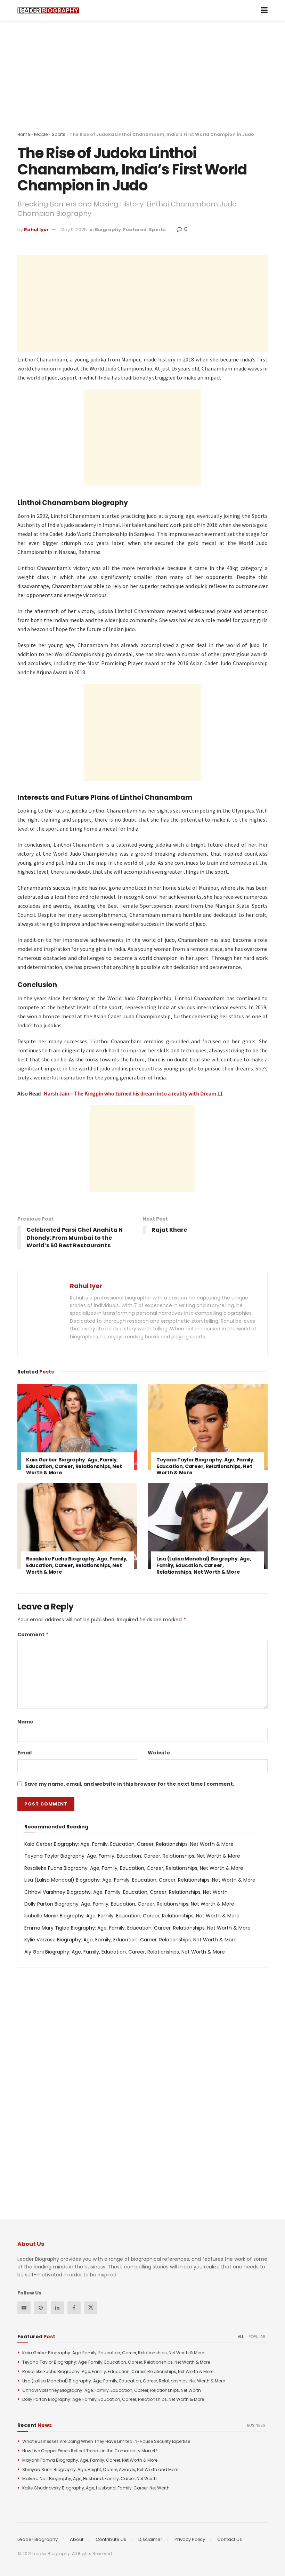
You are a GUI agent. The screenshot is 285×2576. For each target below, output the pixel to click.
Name (25, 1722)
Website (159, 1753)
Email (25, 1753)
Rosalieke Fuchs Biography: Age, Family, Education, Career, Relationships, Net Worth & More (77, 1565)
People (41, 134)
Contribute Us (111, 2539)
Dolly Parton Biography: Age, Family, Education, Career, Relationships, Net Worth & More (129, 1904)
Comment (33, 1635)
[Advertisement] (142, 83)
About (77, 2539)
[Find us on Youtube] (24, 2308)
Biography (108, 230)
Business (256, 2425)
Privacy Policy (190, 2539)
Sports (59, 134)
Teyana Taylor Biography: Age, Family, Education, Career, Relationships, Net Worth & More (206, 1466)
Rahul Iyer (36, 230)
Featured (135, 230)
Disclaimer (150, 2539)
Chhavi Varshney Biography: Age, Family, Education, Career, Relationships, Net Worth (126, 1892)
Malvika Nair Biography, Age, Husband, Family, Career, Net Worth (89, 2479)
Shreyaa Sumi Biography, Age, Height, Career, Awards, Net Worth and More (100, 2469)
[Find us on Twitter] (91, 2308)
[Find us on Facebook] (74, 2308)
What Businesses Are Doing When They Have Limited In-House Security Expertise (106, 2441)
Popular (257, 2337)
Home (24, 134)
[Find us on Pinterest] (41, 2308)
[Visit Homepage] (48, 11)
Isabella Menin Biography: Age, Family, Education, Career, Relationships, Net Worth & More (132, 1916)
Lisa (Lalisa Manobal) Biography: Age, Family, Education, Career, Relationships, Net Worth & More (204, 1565)
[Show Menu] (264, 10)
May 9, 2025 (74, 230)
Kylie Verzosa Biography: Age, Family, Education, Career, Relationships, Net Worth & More (131, 1940)
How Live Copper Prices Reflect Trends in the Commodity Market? (90, 2451)
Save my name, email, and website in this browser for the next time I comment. (129, 1784)
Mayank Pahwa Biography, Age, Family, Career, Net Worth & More (90, 2460)
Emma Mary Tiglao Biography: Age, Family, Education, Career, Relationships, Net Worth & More (137, 1928)
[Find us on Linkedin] (57, 2308)
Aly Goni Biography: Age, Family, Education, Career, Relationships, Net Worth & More (125, 1952)
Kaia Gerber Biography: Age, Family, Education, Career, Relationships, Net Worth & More (74, 1466)
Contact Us (230, 2539)
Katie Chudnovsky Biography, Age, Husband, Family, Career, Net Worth (96, 2488)
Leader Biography (38, 2539)
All (241, 2337)
